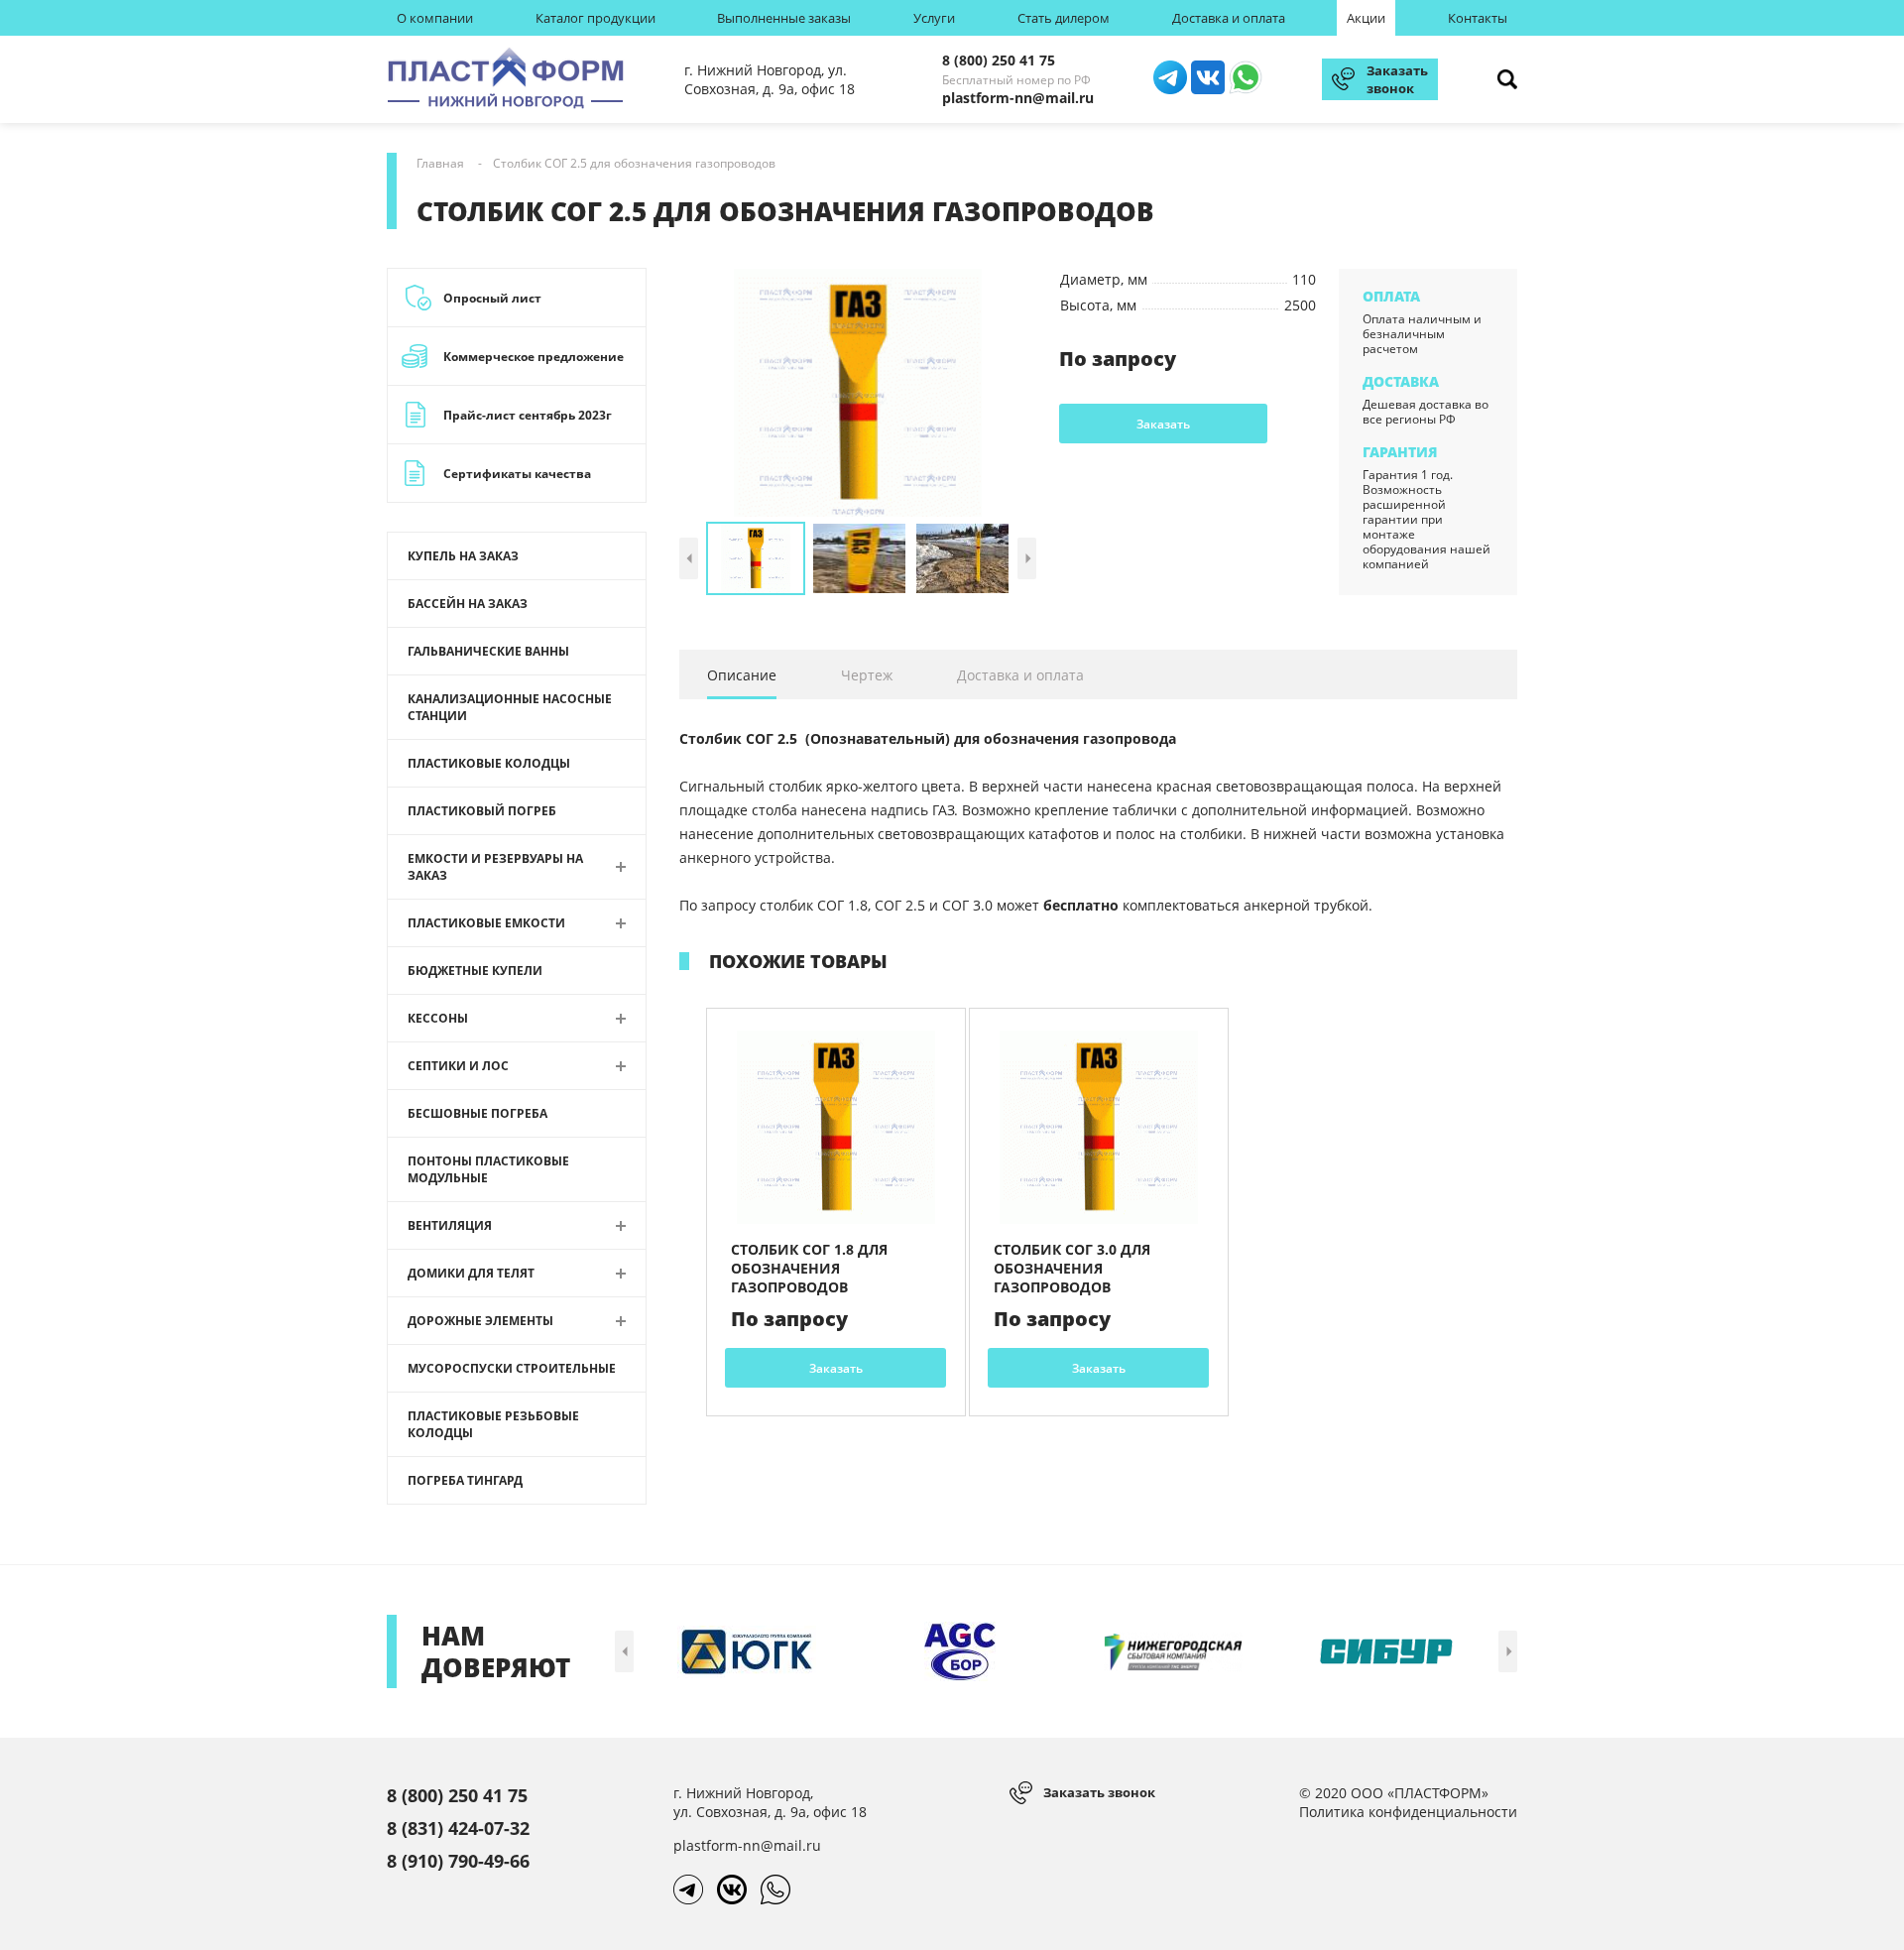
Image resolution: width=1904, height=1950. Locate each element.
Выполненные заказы (784, 18)
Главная (440, 163)
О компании (435, 18)
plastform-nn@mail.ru (1018, 98)
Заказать (1163, 424)
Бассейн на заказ (468, 604)
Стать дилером (1064, 18)
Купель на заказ (463, 556)
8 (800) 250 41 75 (999, 60)
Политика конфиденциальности (1408, 1812)
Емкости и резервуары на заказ (495, 867)
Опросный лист (492, 298)
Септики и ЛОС (458, 1066)
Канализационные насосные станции (510, 707)
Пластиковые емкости (486, 923)
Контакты (1478, 18)
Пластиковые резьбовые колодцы (493, 1424)
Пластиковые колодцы (489, 763)
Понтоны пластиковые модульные (488, 1169)
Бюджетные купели (475, 971)
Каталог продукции (595, 18)
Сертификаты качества (517, 474)
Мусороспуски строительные (512, 1368)
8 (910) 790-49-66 (458, 1861)
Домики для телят (471, 1273)
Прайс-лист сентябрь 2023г (528, 415)
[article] (836, 1212)
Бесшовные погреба (477, 1113)
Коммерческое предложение (534, 357)
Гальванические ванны (488, 651)
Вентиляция (450, 1225)
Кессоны (438, 1018)
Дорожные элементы (480, 1321)
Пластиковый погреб (482, 811)
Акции (1366, 18)
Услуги (934, 18)
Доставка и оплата (1229, 18)
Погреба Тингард (465, 1480)
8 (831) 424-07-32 (458, 1828)
